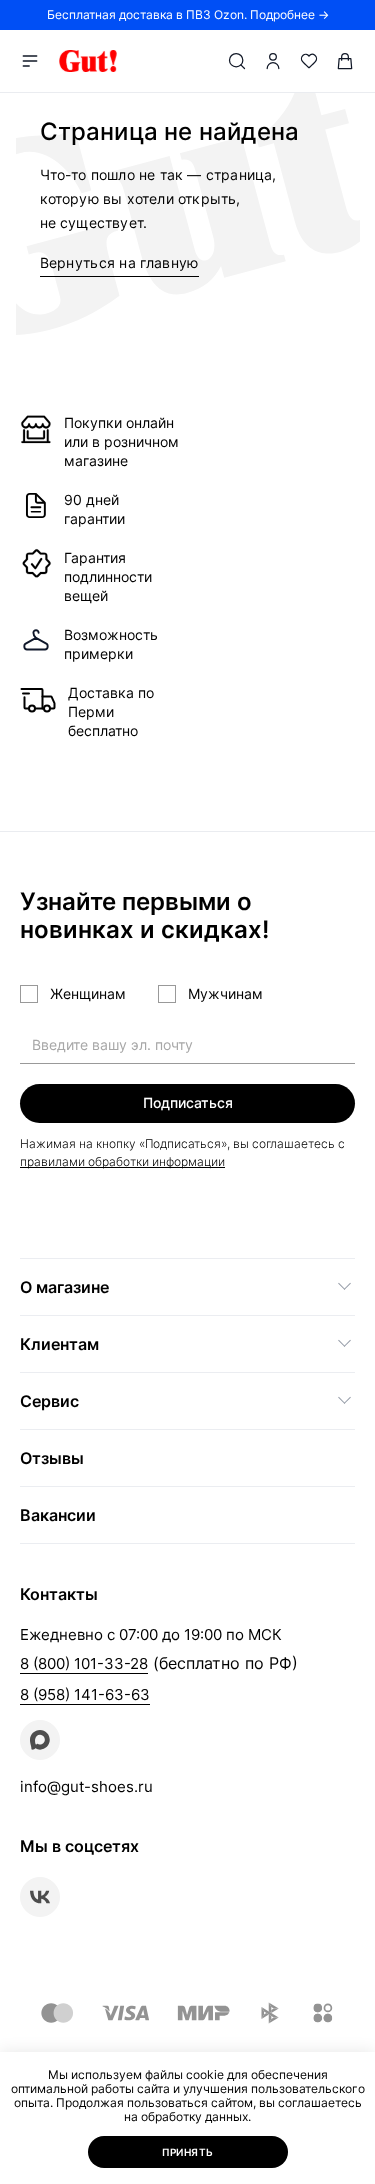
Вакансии (58, 1515)
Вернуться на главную (119, 262)
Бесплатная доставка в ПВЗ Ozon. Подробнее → (188, 14)
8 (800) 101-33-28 (84, 1663)
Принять (188, 2152)
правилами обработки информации (122, 1161)
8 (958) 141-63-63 (85, 1694)
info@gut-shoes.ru (86, 1786)
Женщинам (88, 993)
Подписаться (188, 1102)
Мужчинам (225, 993)
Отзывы (52, 1458)
